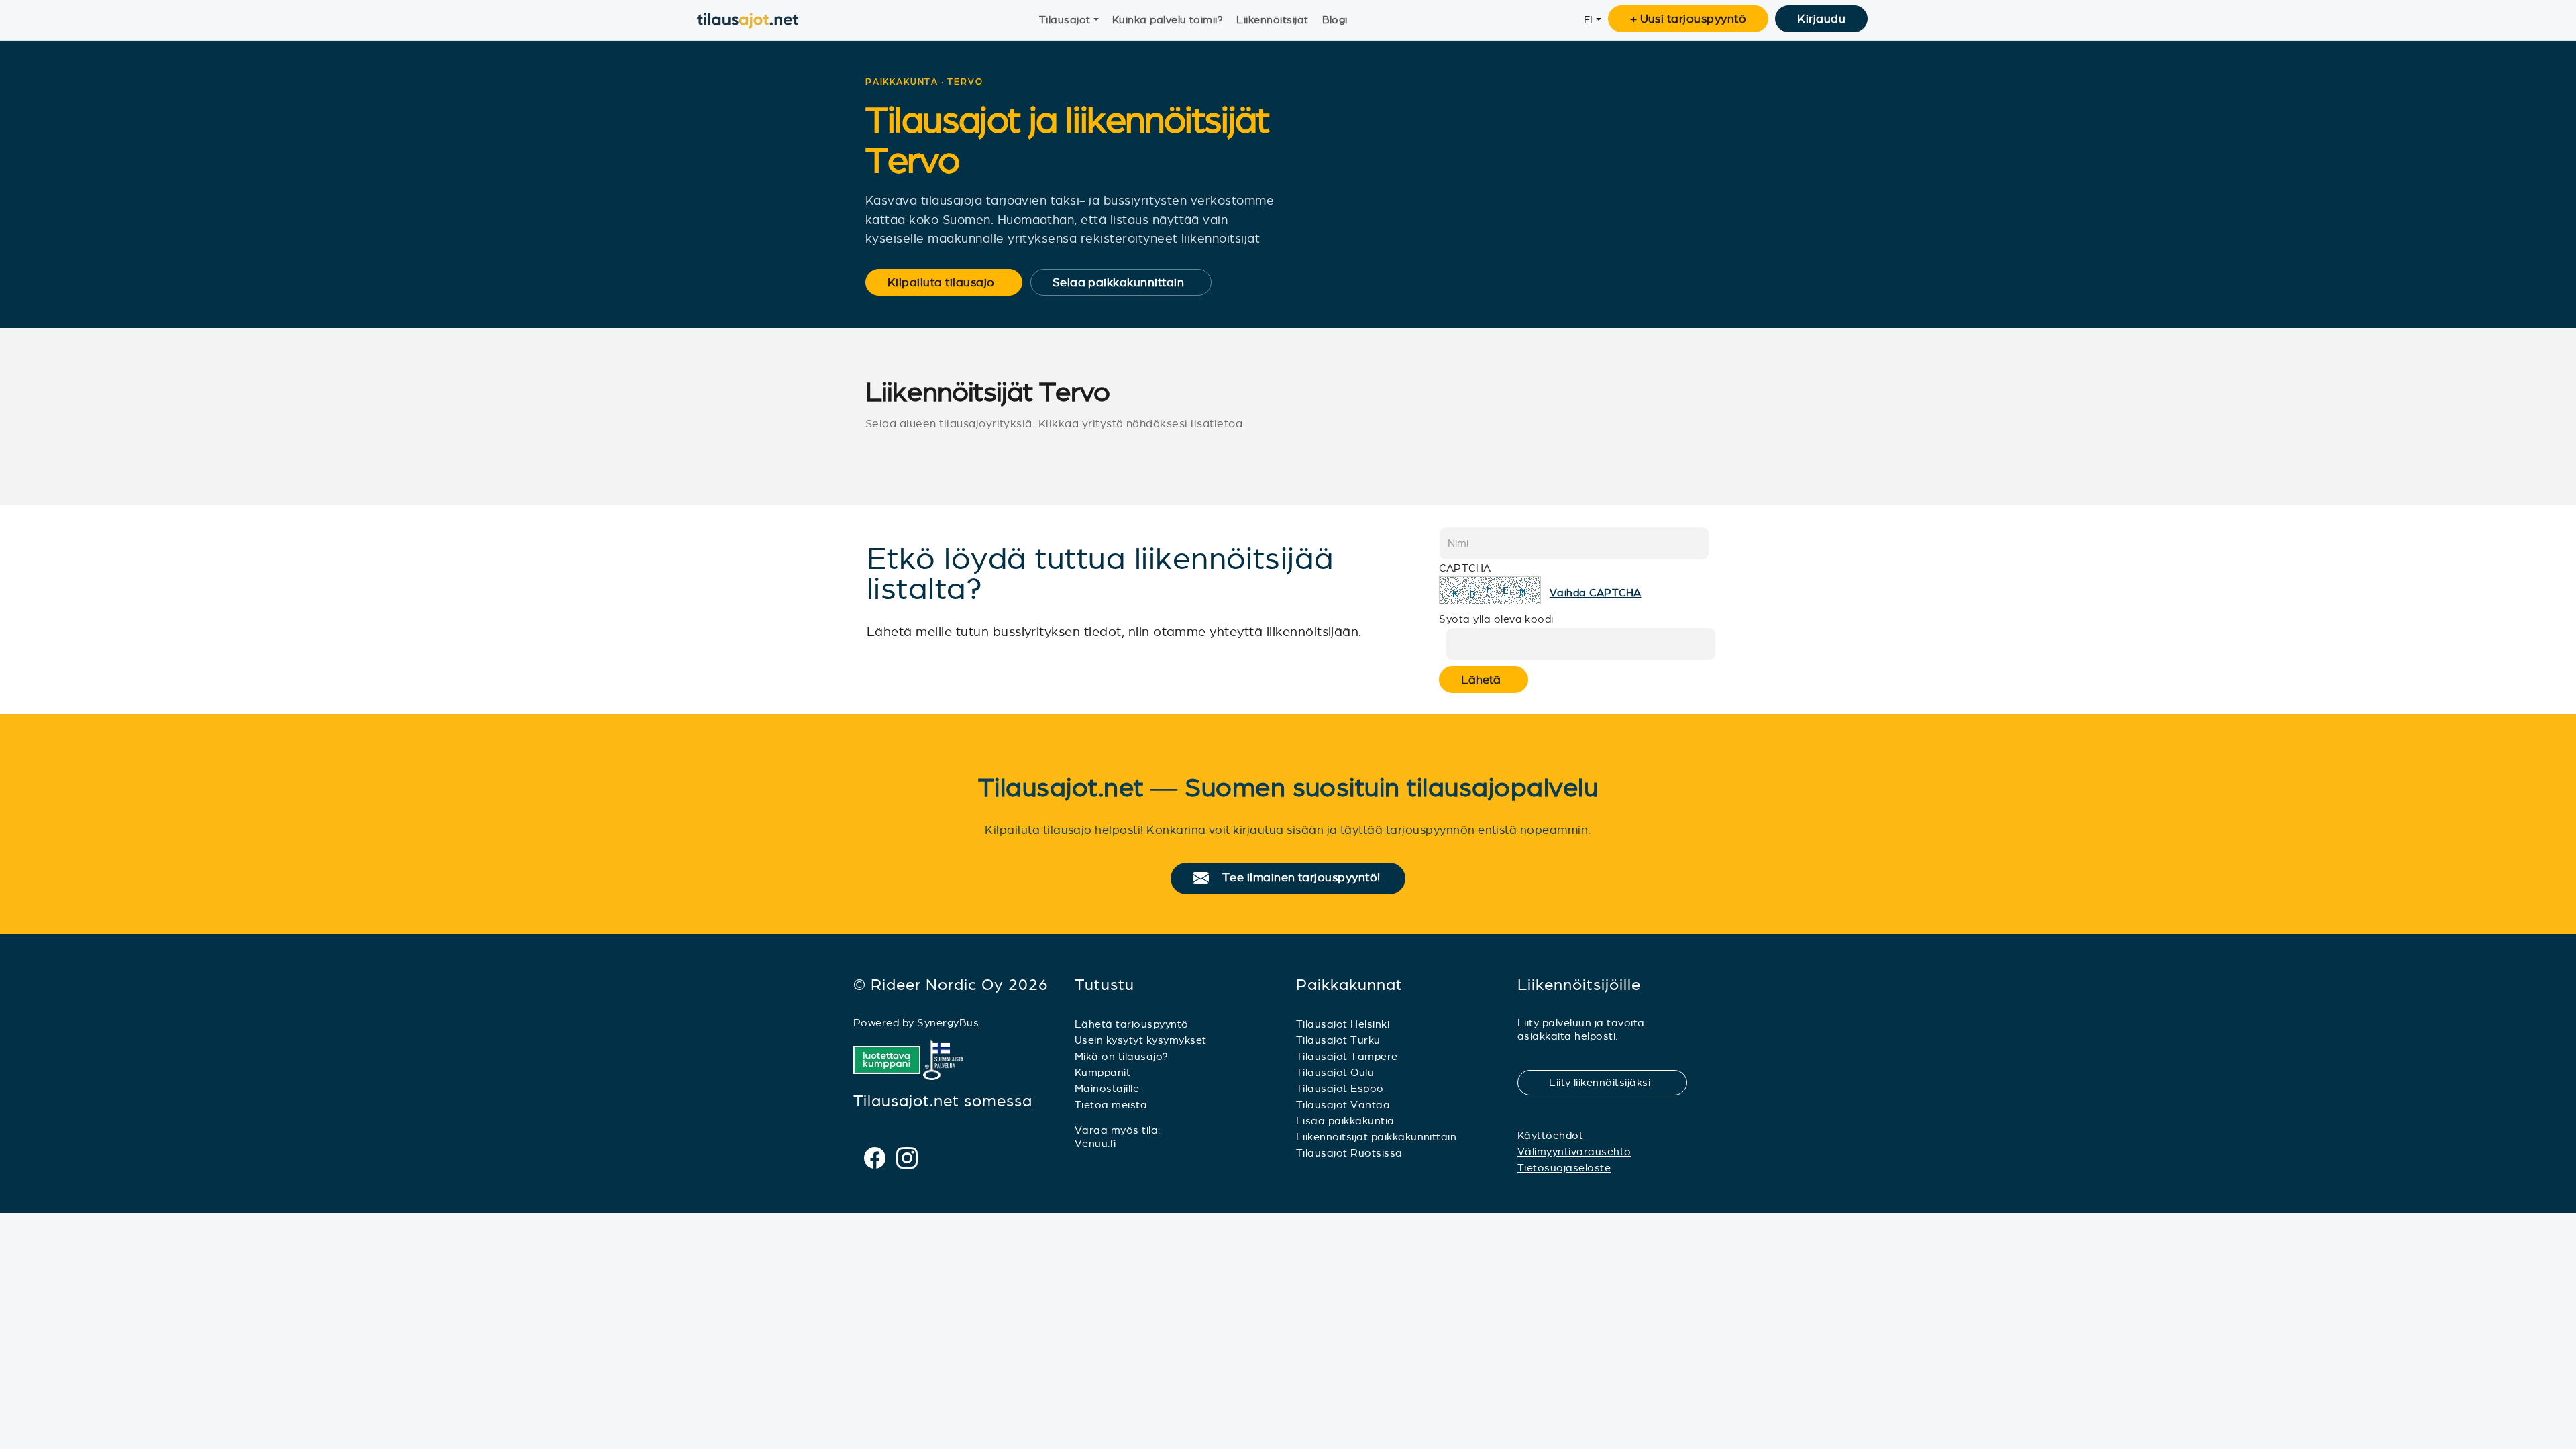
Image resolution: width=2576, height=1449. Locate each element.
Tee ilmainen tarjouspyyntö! (1307, 878)
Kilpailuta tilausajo (950, 282)
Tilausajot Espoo (1340, 1088)
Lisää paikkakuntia (1345, 1121)
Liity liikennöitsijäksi (1608, 1082)
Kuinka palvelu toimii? (1168, 20)
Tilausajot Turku (1338, 1040)
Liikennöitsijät (1272, 20)
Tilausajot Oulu (1335, 1072)
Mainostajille (1107, 1088)
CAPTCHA (1465, 568)
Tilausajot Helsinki (1343, 1024)
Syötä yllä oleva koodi (1496, 619)
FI (1589, 20)
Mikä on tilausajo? (1122, 1056)
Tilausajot (1065, 20)
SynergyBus (948, 1023)
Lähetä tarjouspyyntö (1132, 1024)
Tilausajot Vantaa (1343, 1105)
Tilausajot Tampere (1347, 1056)
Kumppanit (1103, 1072)
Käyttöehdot (1550, 1135)
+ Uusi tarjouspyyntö (1688, 19)
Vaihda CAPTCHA (1596, 593)
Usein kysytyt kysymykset (1141, 1040)
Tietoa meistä (1111, 1105)
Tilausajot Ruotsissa (1349, 1153)
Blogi (1335, 20)
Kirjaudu (1821, 19)
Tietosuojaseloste (1564, 1168)
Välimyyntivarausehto (1574, 1151)
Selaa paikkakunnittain (1127, 282)
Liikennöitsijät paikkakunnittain (1376, 1137)
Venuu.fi (1095, 1143)
